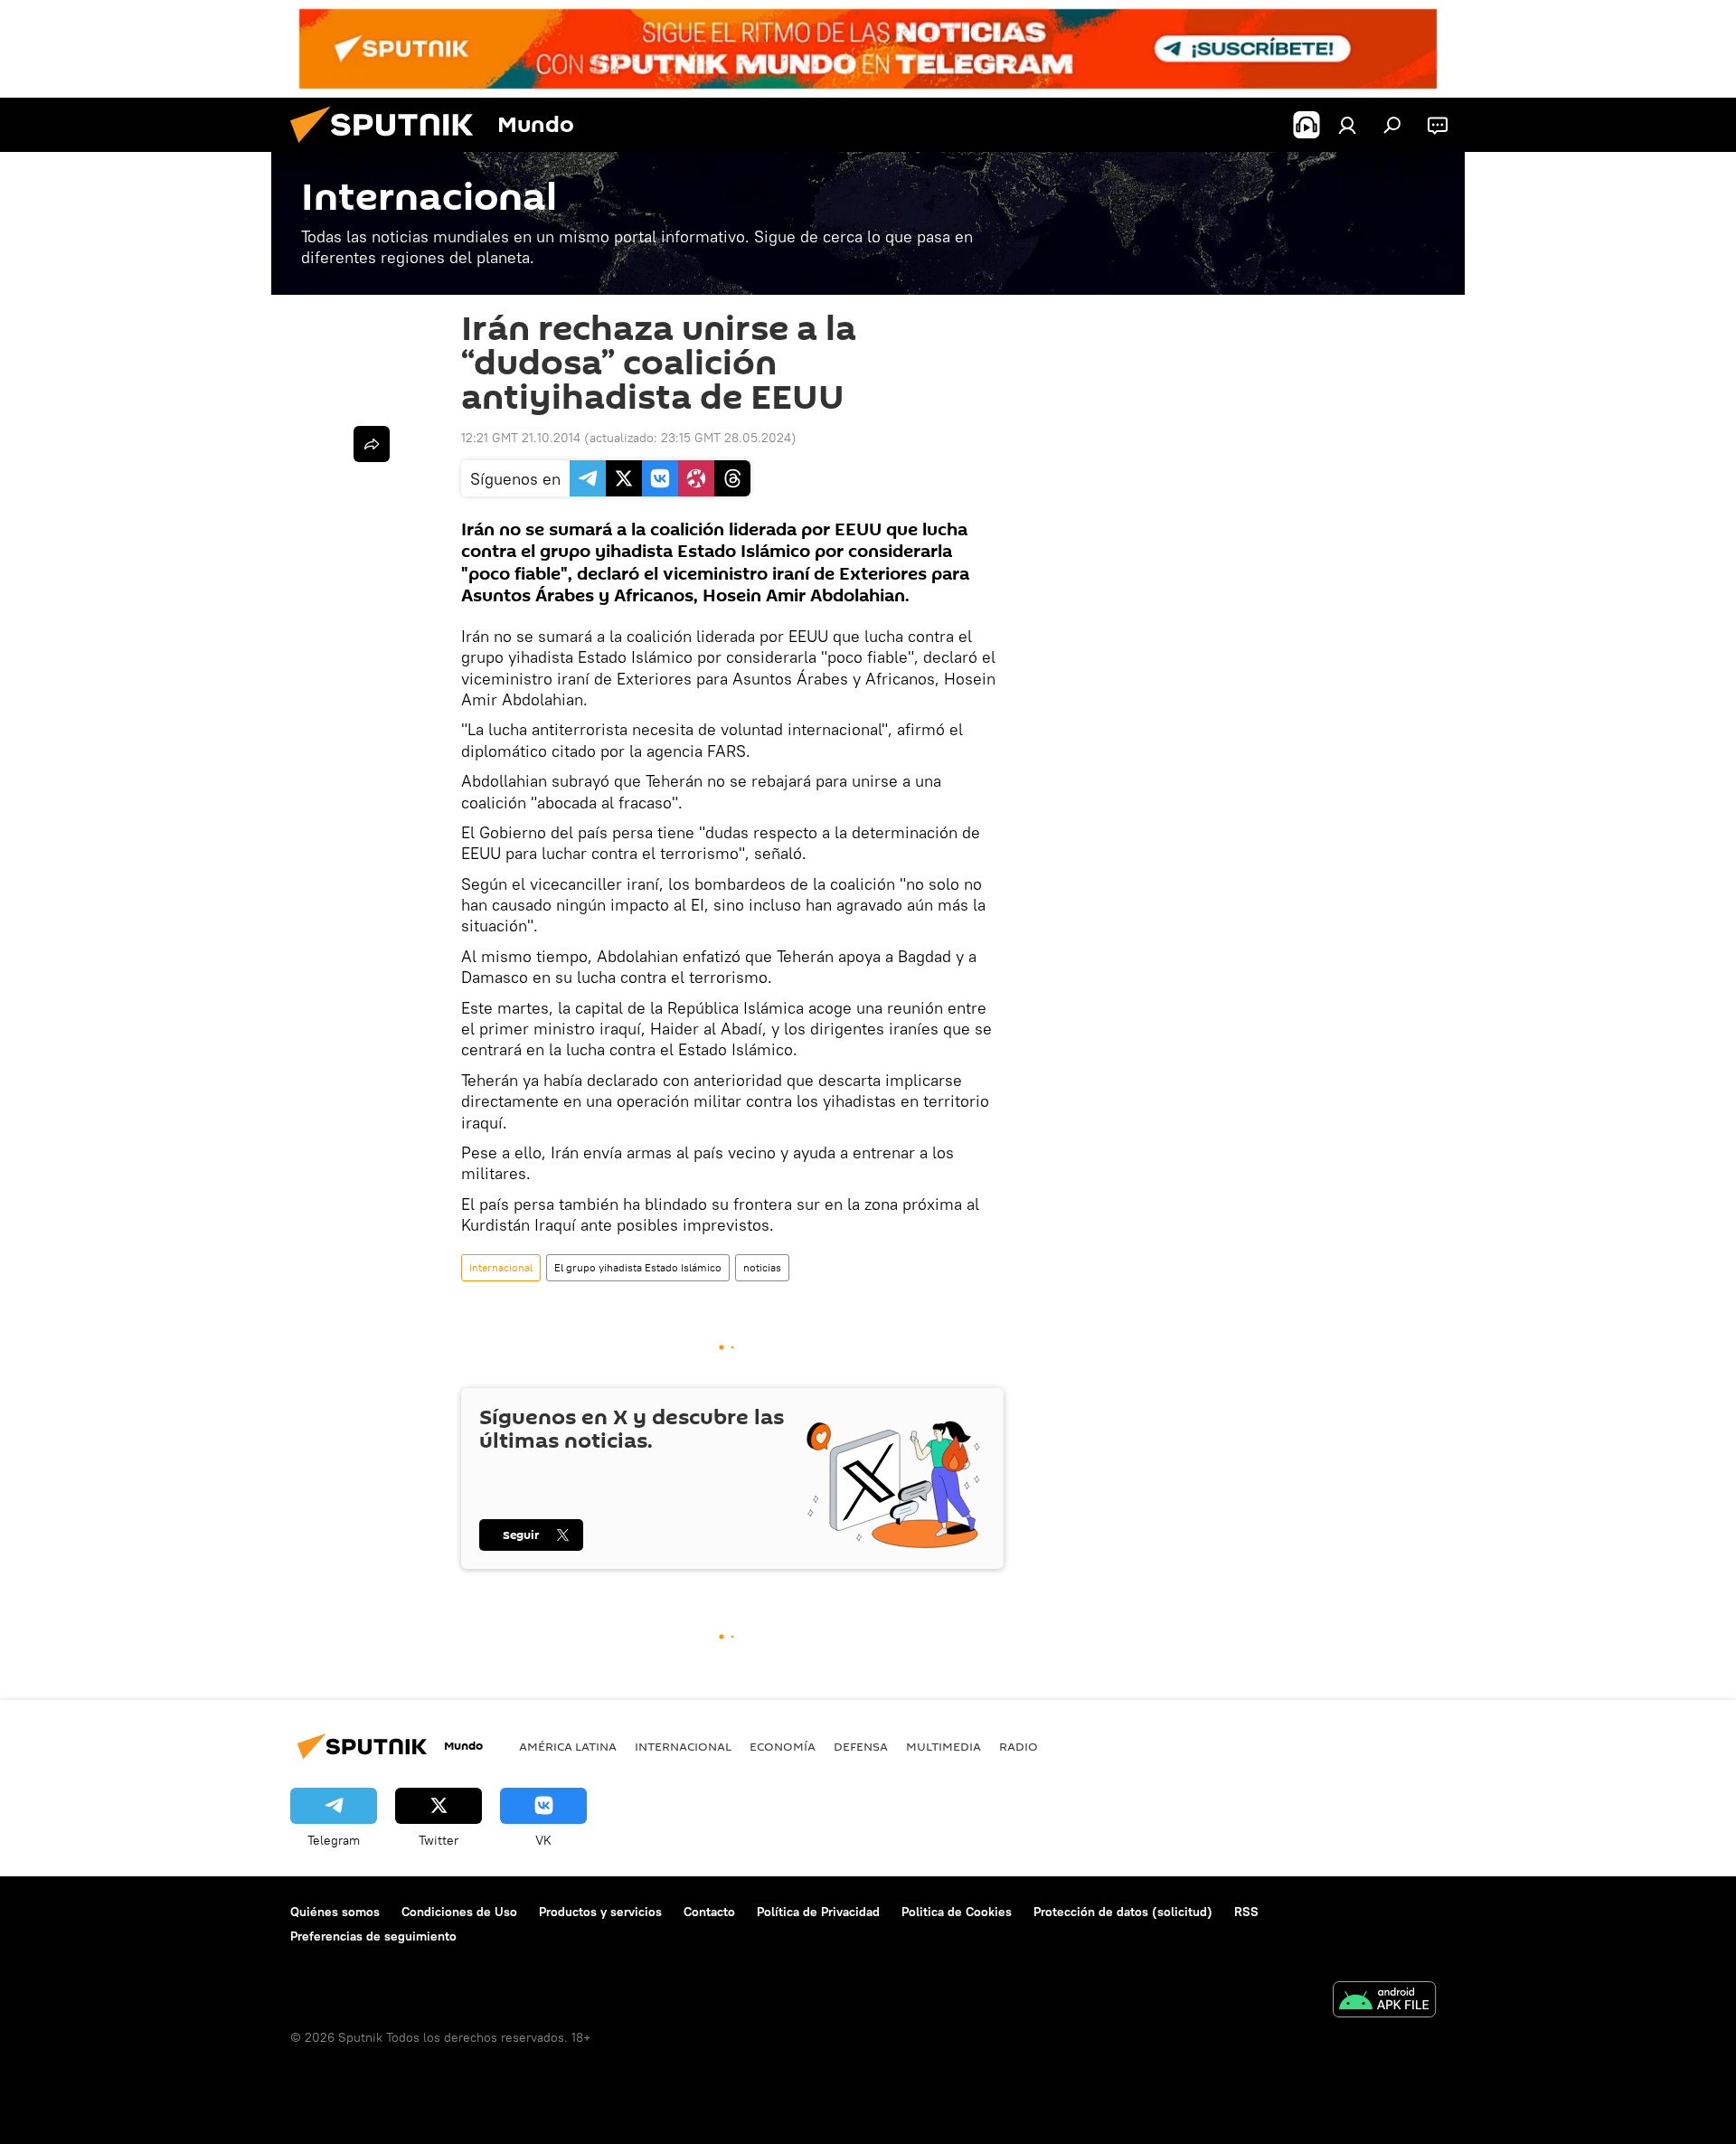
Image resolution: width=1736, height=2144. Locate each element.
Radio (1019, 1746)
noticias (762, 1267)
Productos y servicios (600, 1912)
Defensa (861, 1746)
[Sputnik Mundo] (389, 147)
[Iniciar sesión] (1347, 125)
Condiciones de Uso (459, 1912)
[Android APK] (1384, 2002)
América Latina (568, 1746)
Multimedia (943, 1746)
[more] (372, 444)
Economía (783, 1746)
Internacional (501, 1267)
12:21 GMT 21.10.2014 (521, 438)
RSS (1246, 1912)
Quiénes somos (335, 1912)
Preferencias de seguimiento (373, 1936)
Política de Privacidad (818, 1912)
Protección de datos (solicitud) (1123, 1912)
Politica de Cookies (957, 1912)
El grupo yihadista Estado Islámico (638, 1267)
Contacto (709, 1912)
